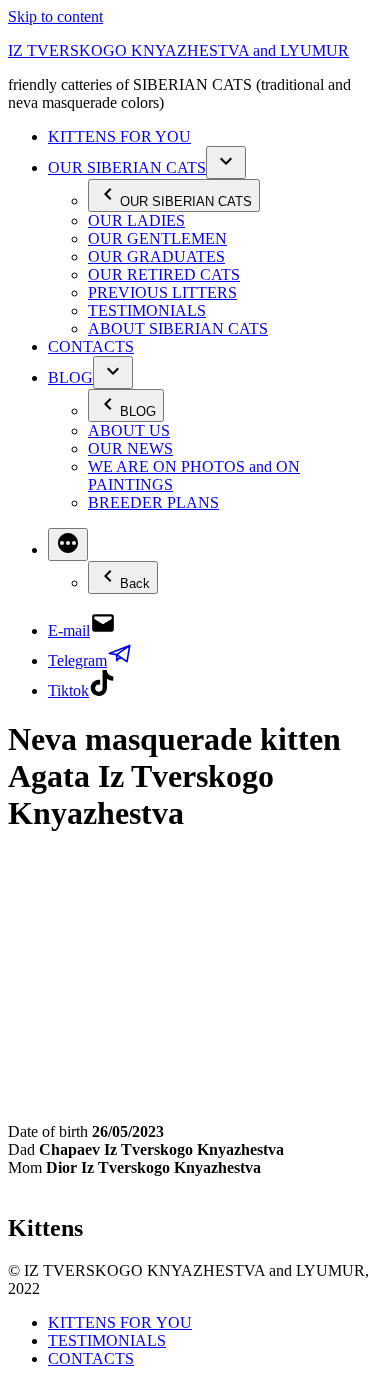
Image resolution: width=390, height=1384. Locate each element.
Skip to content (55, 16)
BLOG (70, 377)
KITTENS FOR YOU (119, 136)
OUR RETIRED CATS (164, 274)
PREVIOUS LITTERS (162, 292)
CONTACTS (91, 346)
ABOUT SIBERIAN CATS (178, 328)
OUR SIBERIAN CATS (127, 167)
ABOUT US (129, 430)
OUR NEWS (130, 448)
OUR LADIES (136, 220)
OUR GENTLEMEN (157, 238)
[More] (68, 544)
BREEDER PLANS (153, 502)
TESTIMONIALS (147, 310)
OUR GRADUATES (156, 256)
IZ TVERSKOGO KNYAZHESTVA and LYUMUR (178, 50)
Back (135, 583)
